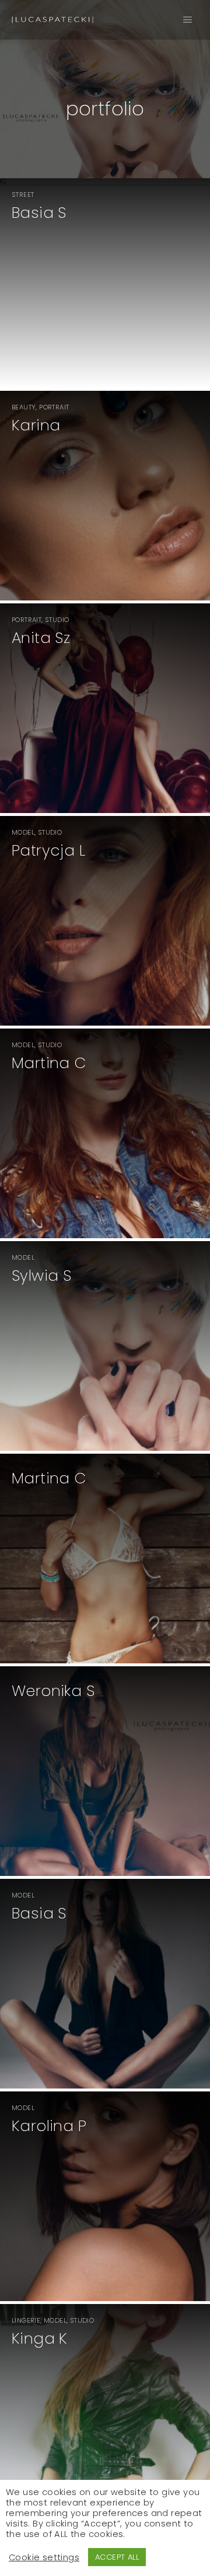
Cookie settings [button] (44, 2557)
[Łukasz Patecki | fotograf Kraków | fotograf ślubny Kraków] (52, 20)
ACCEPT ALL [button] (117, 2557)
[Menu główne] (188, 20)
